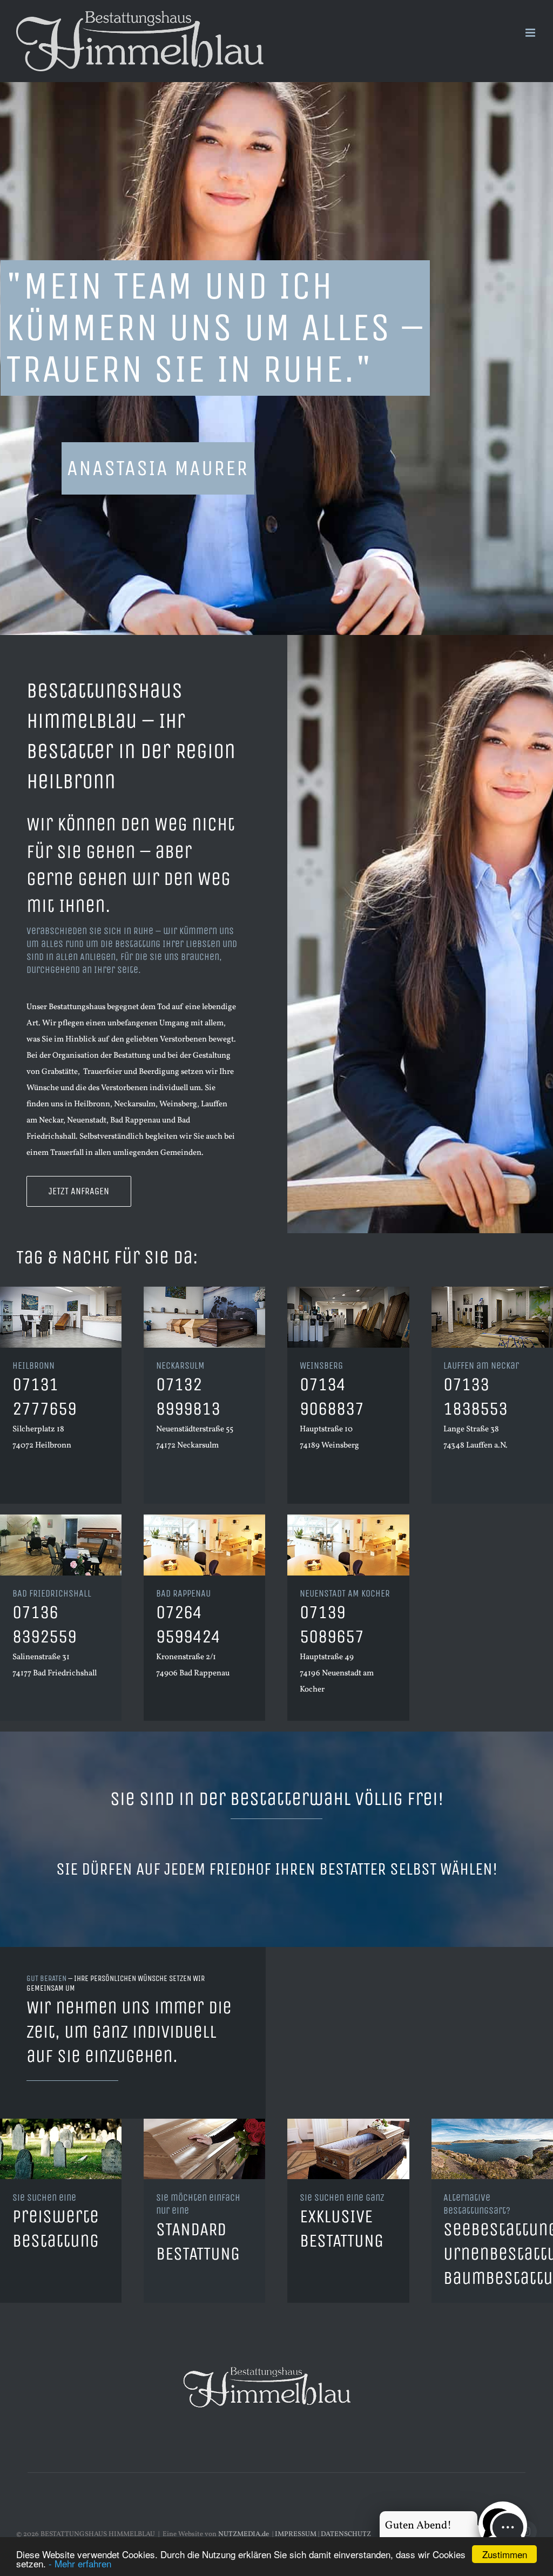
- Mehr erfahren (80, 2563)
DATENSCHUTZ (346, 2534)
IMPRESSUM (296, 2534)
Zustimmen (505, 2554)
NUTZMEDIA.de (243, 2534)
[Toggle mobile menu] (531, 33)
